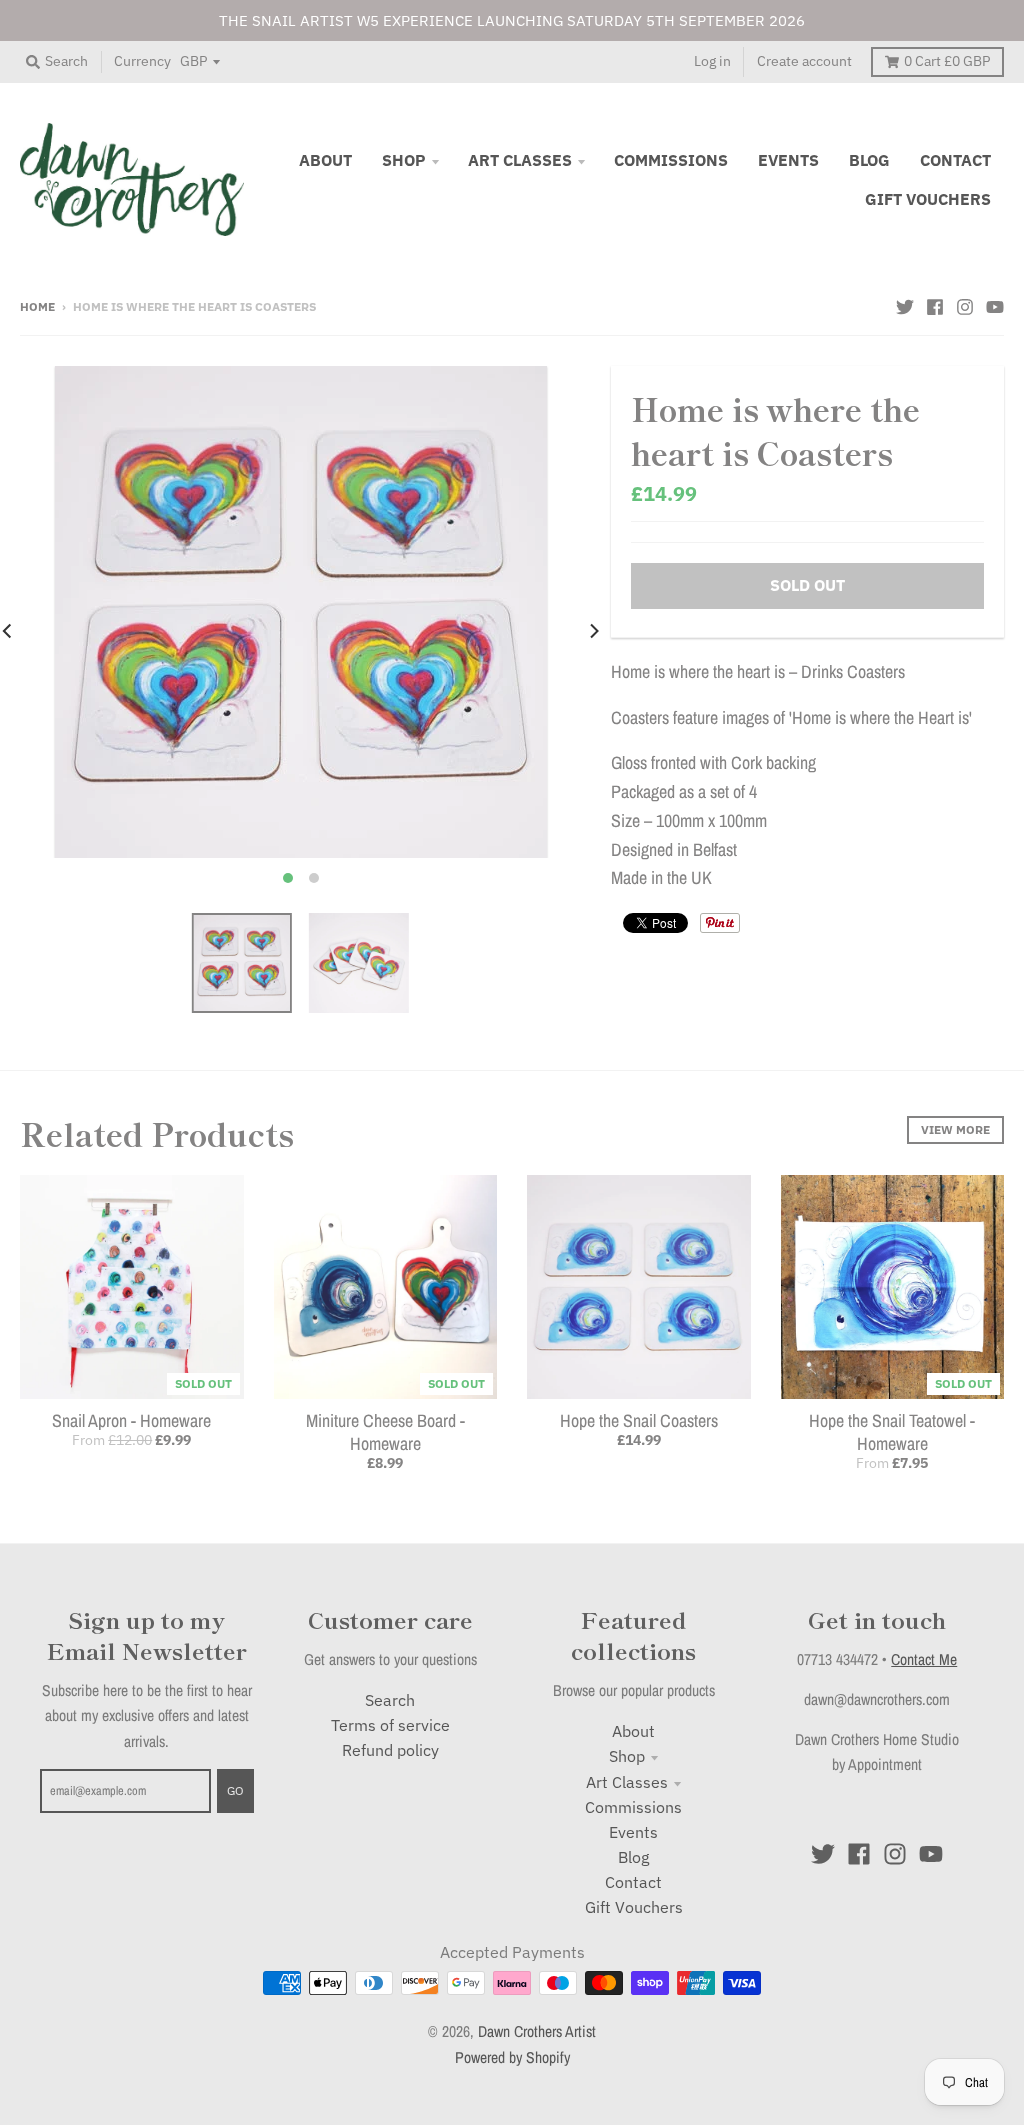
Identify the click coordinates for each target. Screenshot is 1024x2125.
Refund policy (390, 1750)
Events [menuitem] (788, 160)
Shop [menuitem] (404, 160)
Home (37, 306)
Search (390, 1700)
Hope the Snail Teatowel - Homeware (892, 1432)
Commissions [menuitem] (671, 160)
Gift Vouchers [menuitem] (928, 199)
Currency (142, 61)
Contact (633, 1882)
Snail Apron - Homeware (131, 1420)
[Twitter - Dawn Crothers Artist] (905, 305)
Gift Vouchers (634, 1907)
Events (633, 1832)
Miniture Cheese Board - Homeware (385, 1432)
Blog (633, 1857)
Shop (627, 1756)
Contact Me (924, 1659)
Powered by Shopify (512, 2057)
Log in (712, 61)
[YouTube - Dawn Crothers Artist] (995, 305)
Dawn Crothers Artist (537, 2031)
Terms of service (390, 1725)
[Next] (593, 631)
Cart (947, 61)
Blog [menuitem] (869, 160)
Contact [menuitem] (955, 160)
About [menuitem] (325, 160)
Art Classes (627, 1782)
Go (235, 1790)
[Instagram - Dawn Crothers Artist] (965, 305)
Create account (804, 61)
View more (955, 1129)
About (633, 1731)
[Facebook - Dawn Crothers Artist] (935, 305)
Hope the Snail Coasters (639, 1420)
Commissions (633, 1807)
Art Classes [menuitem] (520, 160)
